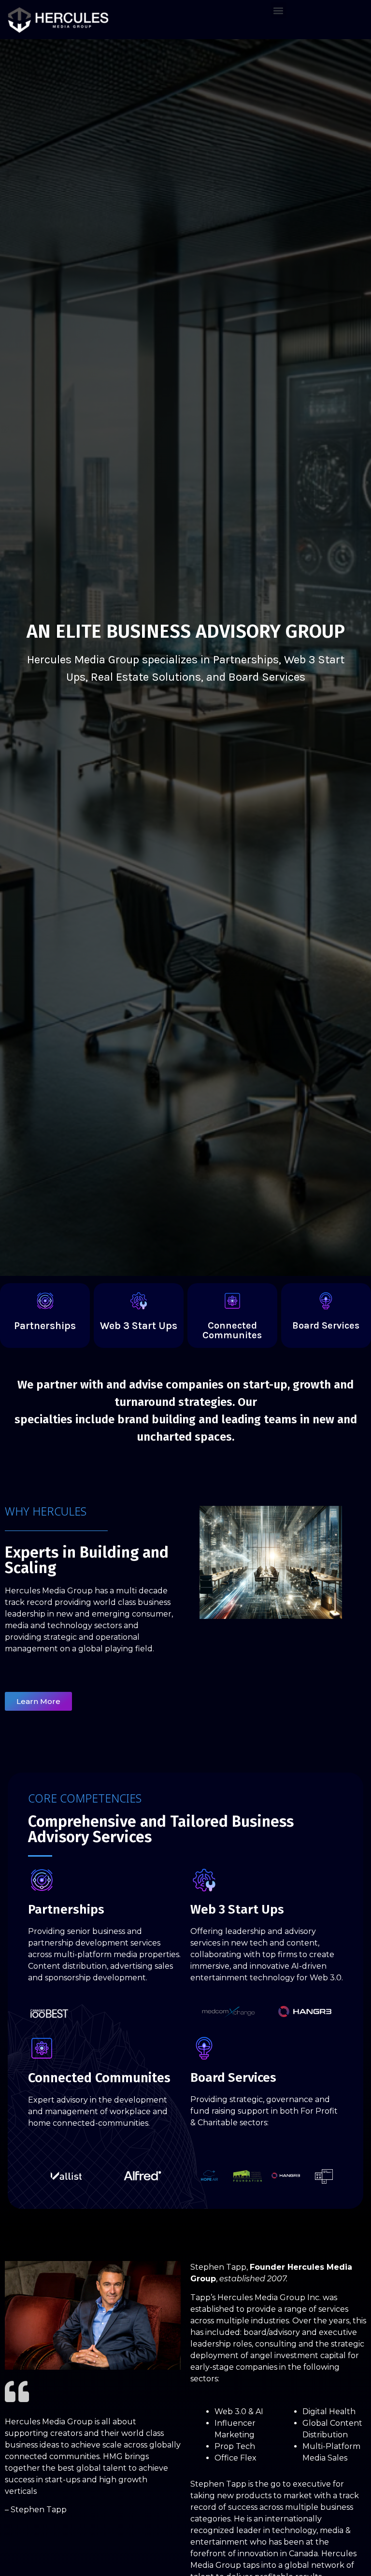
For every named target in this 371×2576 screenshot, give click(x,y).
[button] (278, 10)
